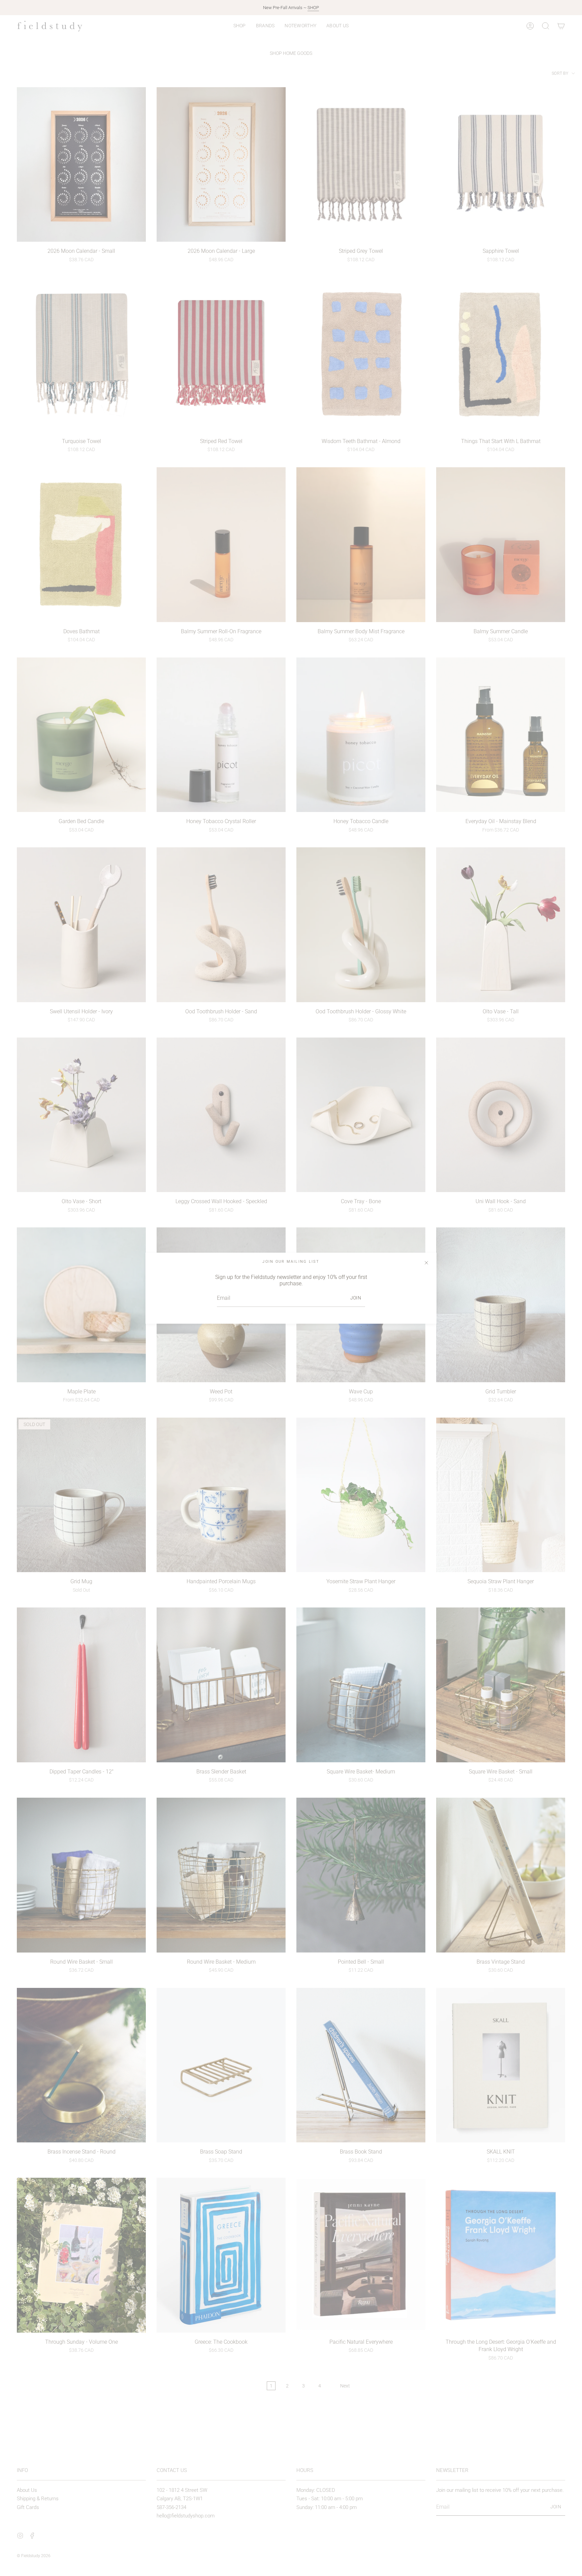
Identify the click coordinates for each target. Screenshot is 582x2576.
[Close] (426, 1263)
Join (356, 1298)
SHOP (313, 8)
